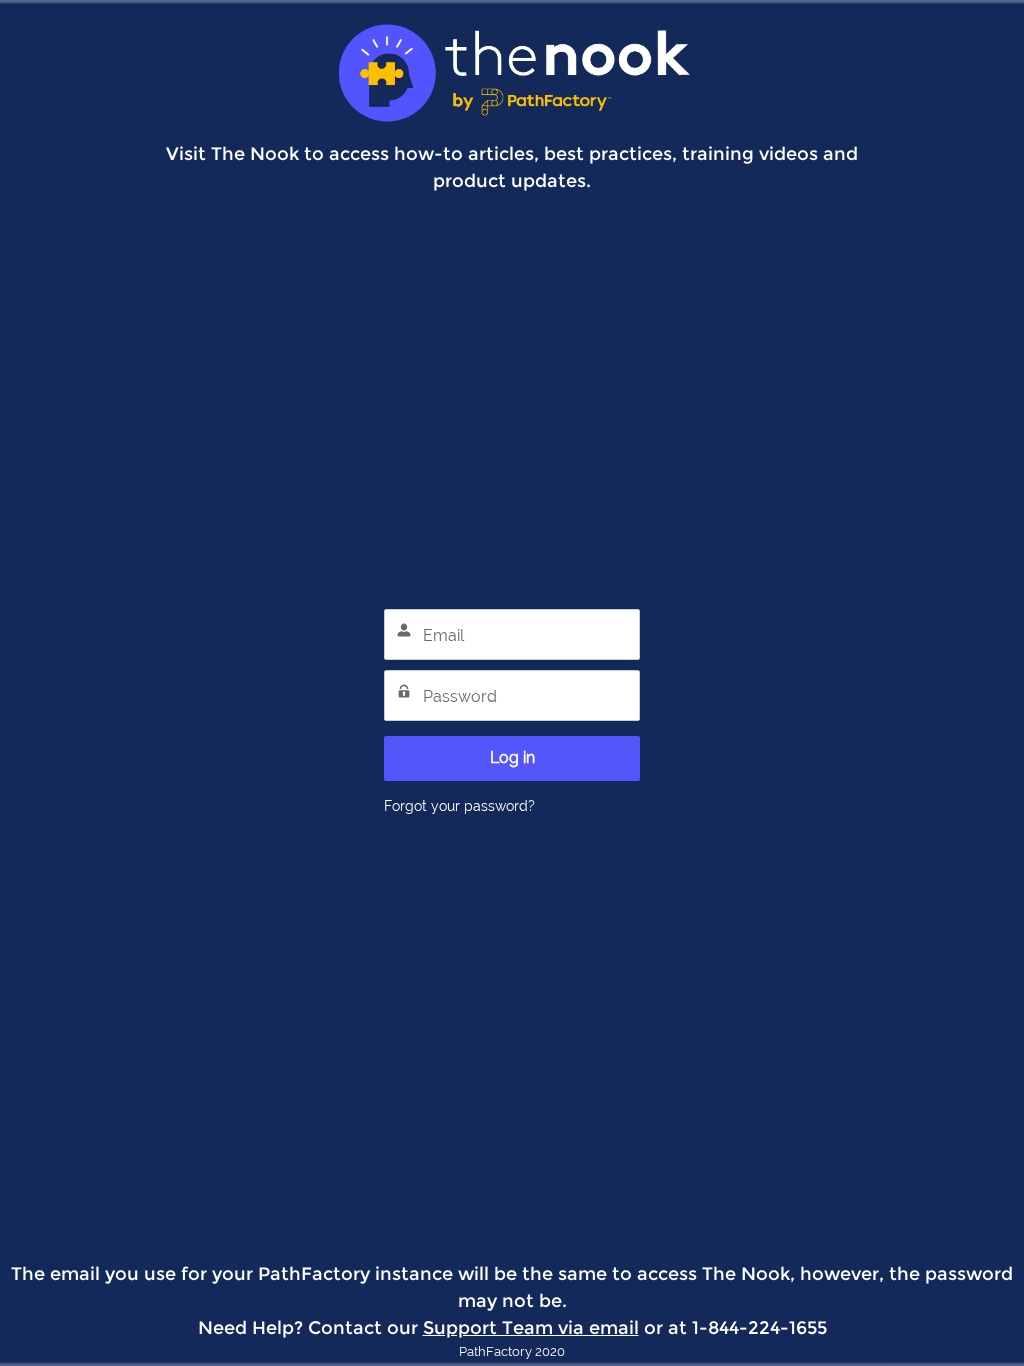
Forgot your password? (459, 806)
